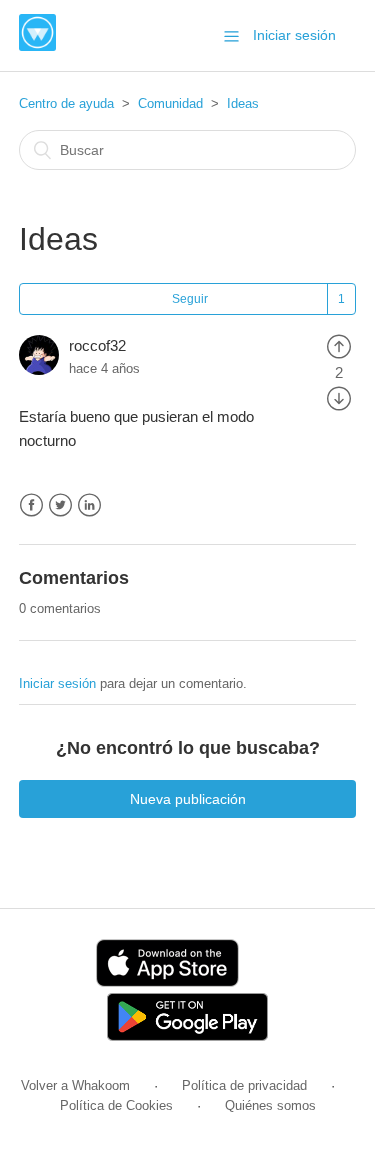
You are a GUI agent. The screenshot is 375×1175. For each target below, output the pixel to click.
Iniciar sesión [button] (294, 35)
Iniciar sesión (57, 683)
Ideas (243, 103)
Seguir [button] (190, 299)
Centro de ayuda (66, 103)
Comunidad (170, 103)
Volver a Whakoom (75, 1085)
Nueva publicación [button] (188, 799)
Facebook (31, 505)
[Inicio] (37, 45)
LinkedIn (89, 505)
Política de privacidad (244, 1085)
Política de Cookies (116, 1105)
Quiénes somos (270, 1105)
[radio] (339, 345)
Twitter (60, 505)
